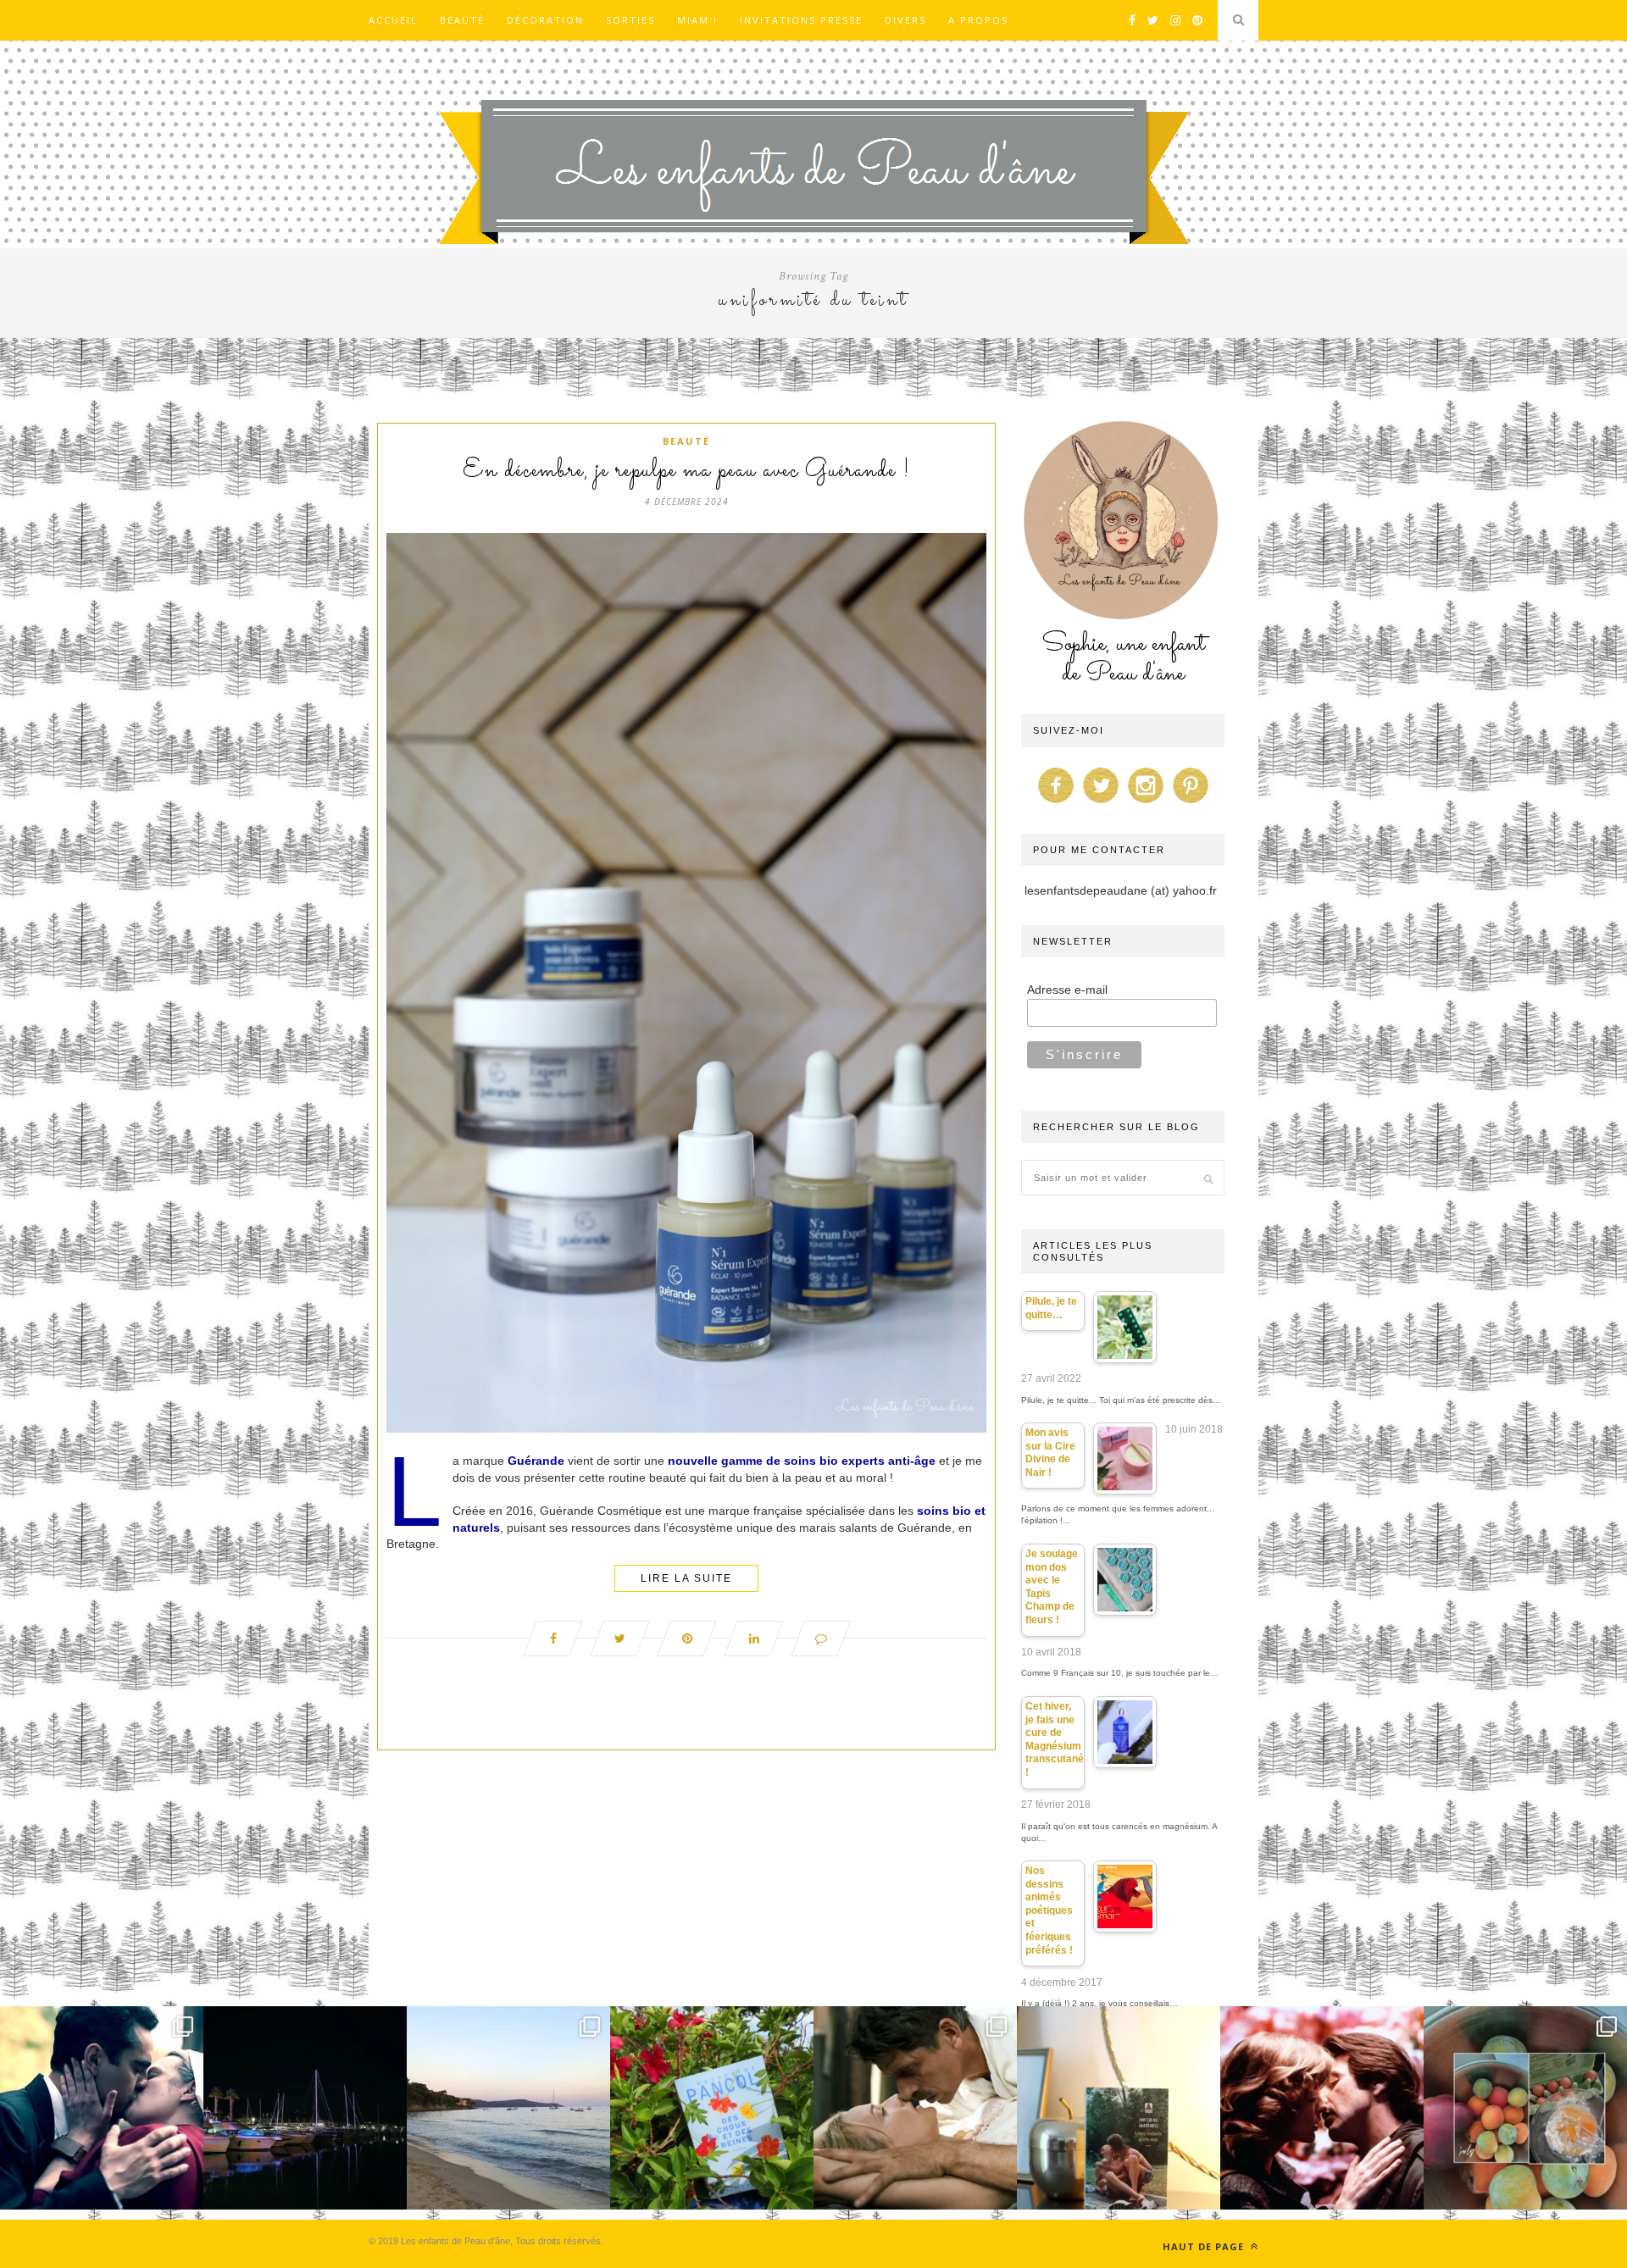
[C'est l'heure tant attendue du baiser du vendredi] (915, 2108)
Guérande (536, 1461)
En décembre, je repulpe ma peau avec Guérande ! (686, 471)
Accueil (393, 20)
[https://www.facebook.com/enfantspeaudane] (1056, 803)
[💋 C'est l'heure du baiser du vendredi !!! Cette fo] (1322, 2108)
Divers (905, 20)
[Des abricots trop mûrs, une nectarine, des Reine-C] (1525, 2108)
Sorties (630, 20)
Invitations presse (801, 20)
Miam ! (697, 20)
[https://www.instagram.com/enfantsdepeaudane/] (1146, 803)
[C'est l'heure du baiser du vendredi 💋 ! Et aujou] (102, 2108)
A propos (978, 20)
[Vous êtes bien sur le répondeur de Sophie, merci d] (508, 2108)
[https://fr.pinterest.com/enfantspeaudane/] (1191, 803)
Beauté (462, 20)
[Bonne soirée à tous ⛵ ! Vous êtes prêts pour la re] (305, 2108)
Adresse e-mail (1067, 990)
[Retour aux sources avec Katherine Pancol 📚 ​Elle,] (712, 2108)
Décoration (545, 20)
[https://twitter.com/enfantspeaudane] (1101, 803)
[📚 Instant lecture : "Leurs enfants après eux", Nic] (1119, 2108)
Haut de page (1205, 2246)
